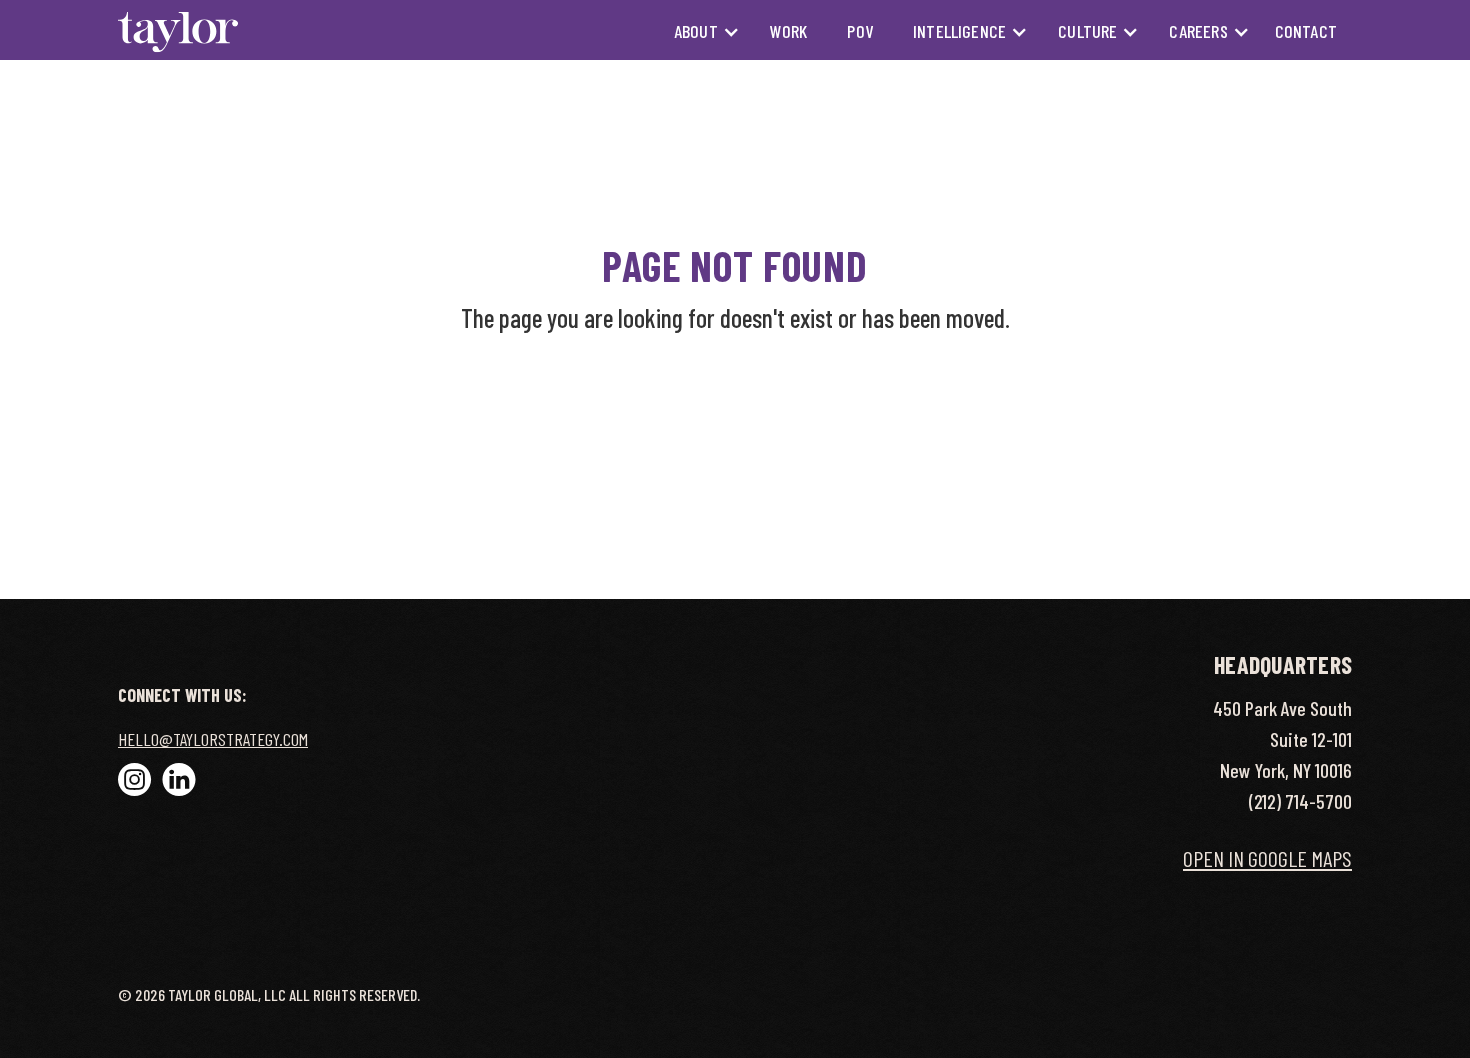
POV (860, 31)
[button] (697, 31)
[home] (178, 31)
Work (789, 31)
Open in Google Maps (1267, 858)
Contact (1306, 31)
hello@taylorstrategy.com (213, 739)
